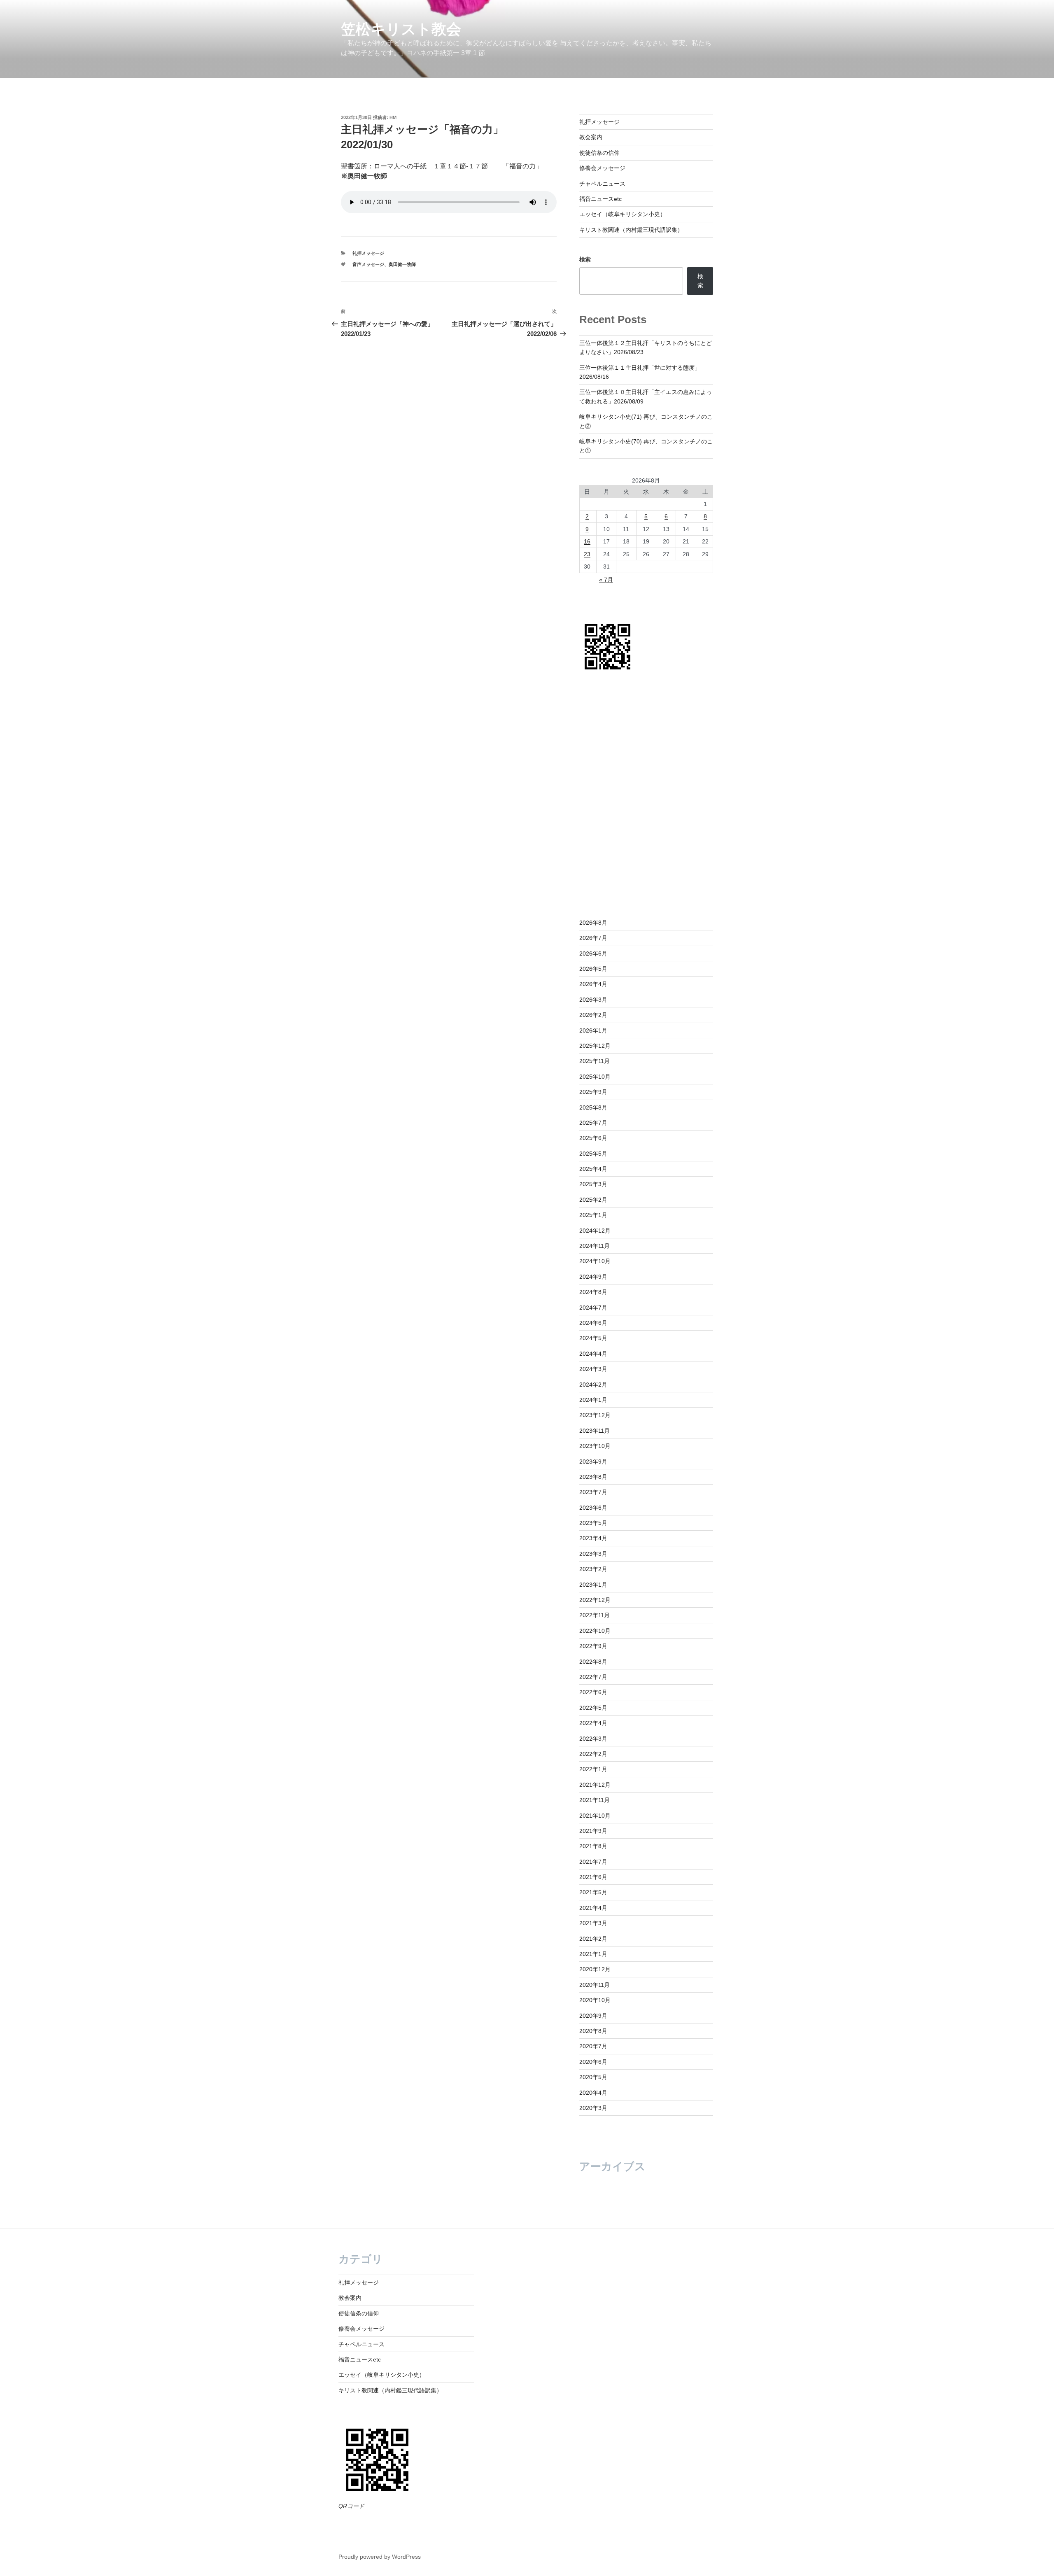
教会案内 (591, 137)
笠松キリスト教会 (401, 29)
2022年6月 (593, 1692)
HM (393, 117)
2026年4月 (593, 984)
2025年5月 (593, 1154)
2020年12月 (595, 1969)
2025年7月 (593, 1123)
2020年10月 (595, 2000)
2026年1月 (593, 1030)
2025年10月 (595, 1077)
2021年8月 (593, 1846)
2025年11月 (595, 1061)
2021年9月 (593, 1831)
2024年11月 (595, 1246)
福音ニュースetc (600, 199)
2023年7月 (593, 1492)
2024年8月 (593, 1292)
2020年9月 (593, 2016)
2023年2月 (593, 1569)
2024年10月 (595, 1261)
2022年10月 (595, 1631)
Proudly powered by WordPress (380, 2557)
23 (587, 554)
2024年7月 (593, 1308)
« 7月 (606, 580)
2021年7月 (593, 1862)
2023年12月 (595, 1415)
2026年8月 (593, 923)
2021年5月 (593, 1892)
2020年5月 (593, 2077)
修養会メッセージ (602, 168)
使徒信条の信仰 (599, 153)
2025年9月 (593, 1092)
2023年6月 (593, 1508)
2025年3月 (593, 1184)
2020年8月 (593, 2031)
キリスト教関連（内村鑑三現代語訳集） (631, 230)
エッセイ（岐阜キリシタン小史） (623, 214)
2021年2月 (593, 1939)
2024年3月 (593, 1369)
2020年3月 (593, 2108)
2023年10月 (595, 1446)
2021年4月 (593, 1908)
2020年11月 (595, 1985)
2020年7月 (593, 2046)
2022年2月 (593, 1754)
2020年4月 (593, 2093)
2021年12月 (595, 1785)
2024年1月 (593, 1400)
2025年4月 (593, 1169)
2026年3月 (593, 1000)
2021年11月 (595, 1800)
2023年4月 (593, 1538)
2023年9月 (593, 1462)
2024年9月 (593, 1277)
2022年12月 (595, 1600)
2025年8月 (593, 1107)
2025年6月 (593, 1138)
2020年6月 (593, 2062)
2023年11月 (595, 1431)
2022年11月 (595, 1615)
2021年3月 (593, 1923)
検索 (585, 259)
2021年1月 (593, 1954)
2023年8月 (593, 1477)
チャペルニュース (602, 184)
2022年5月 (593, 1708)
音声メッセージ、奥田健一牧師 (384, 264)
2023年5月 (593, 1523)
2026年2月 (593, 1015)
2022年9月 (593, 1646)
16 (587, 541)
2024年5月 (593, 1338)
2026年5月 (593, 969)
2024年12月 (595, 1231)
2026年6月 (593, 953)
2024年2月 (593, 1385)
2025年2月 (593, 1200)
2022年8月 (593, 1662)
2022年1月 (593, 1769)
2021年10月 (595, 1816)
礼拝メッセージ (368, 253)
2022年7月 (593, 1677)
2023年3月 (593, 1554)
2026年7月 (593, 938)
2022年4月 (593, 1723)
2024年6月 (593, 1323)
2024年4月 (593, 1354)
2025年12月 (595, 1046)
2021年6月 (593, 1877)
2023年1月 (593, 1585)
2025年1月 (593, 1215)
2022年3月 (593, 1739)
